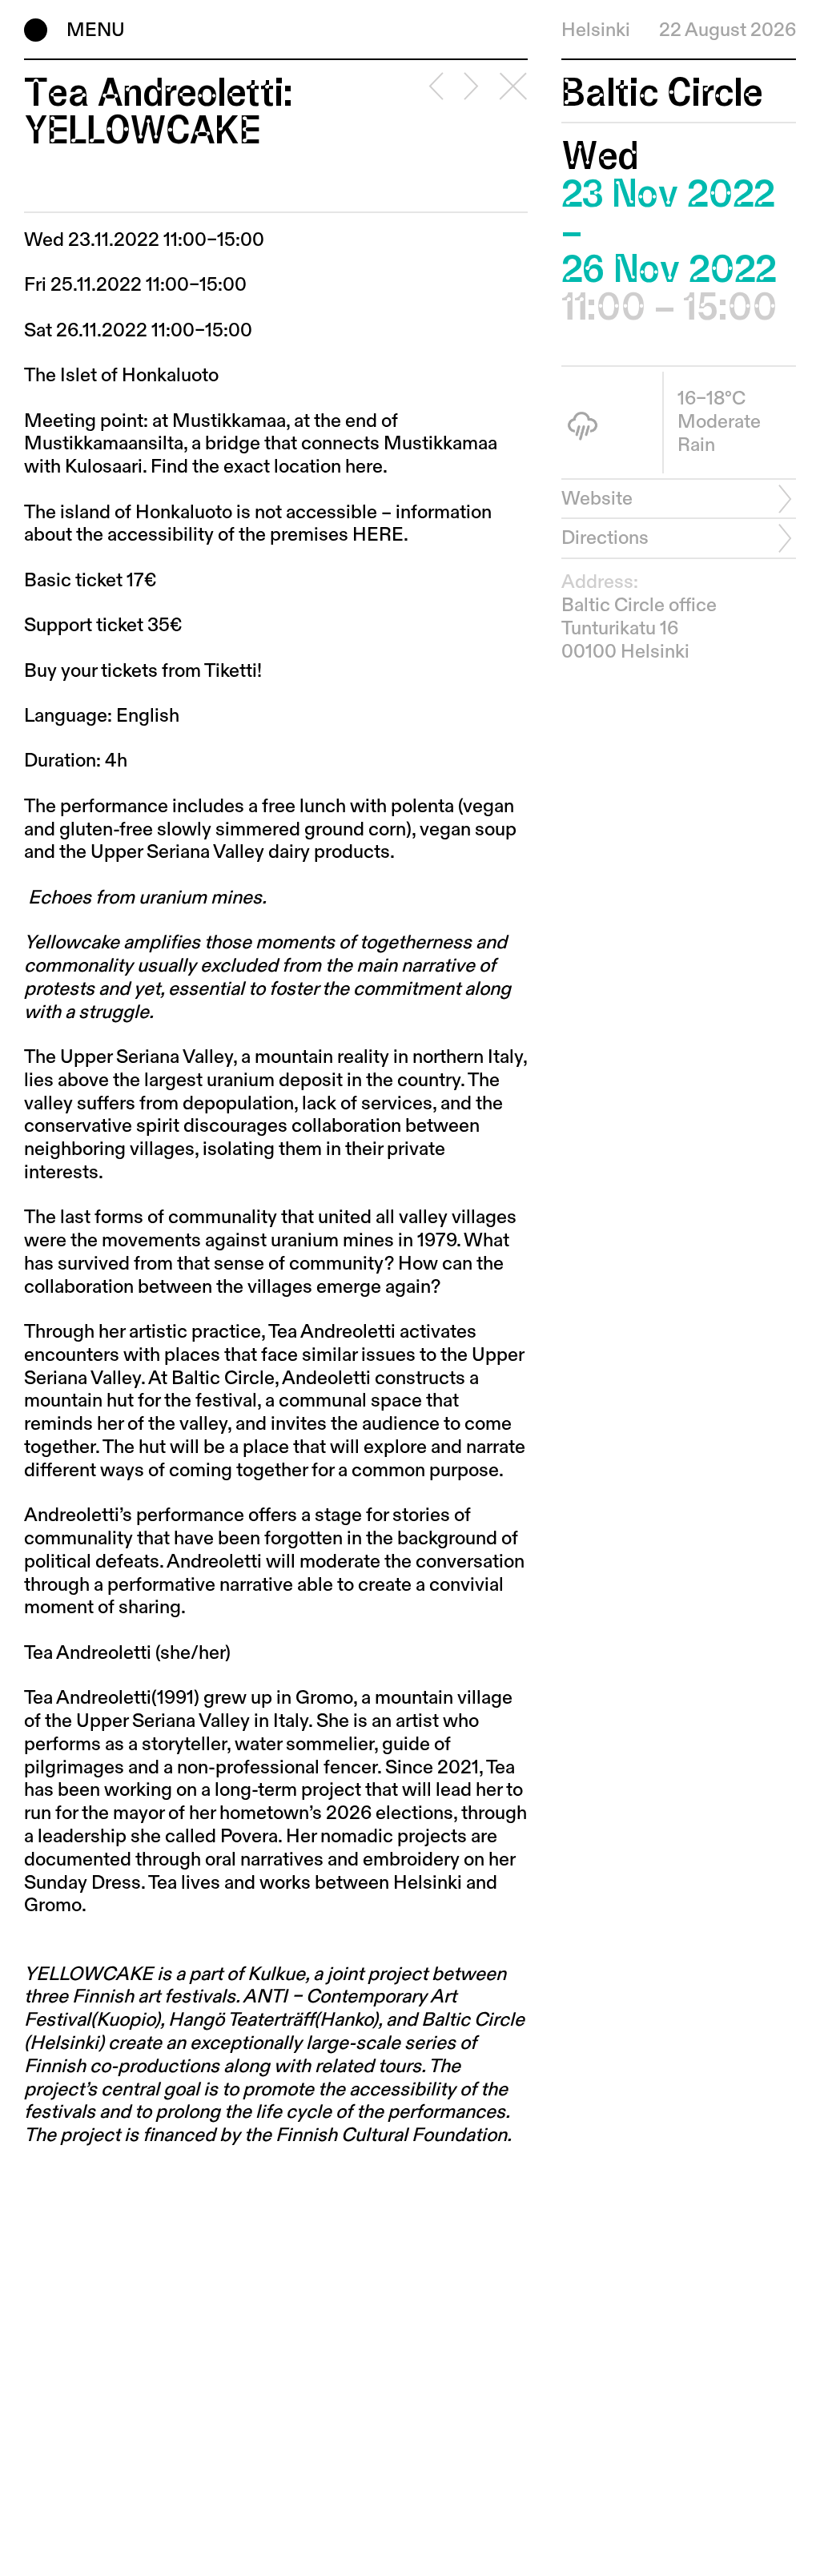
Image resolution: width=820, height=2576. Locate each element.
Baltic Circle (662, 93)
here (364, 467)
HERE (378, 535)
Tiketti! (233, 671)
